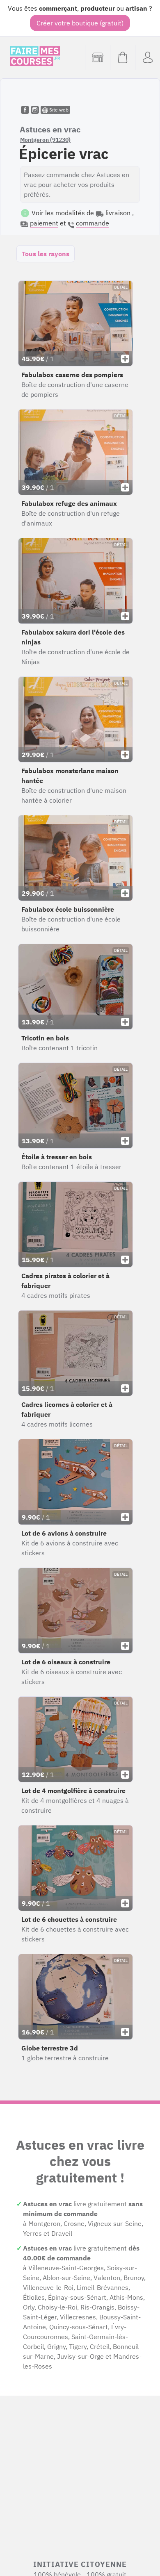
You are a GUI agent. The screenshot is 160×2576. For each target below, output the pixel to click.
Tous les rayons (46, 254)
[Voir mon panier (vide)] (122, 57)
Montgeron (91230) (45, 140)
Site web (58, 110)
